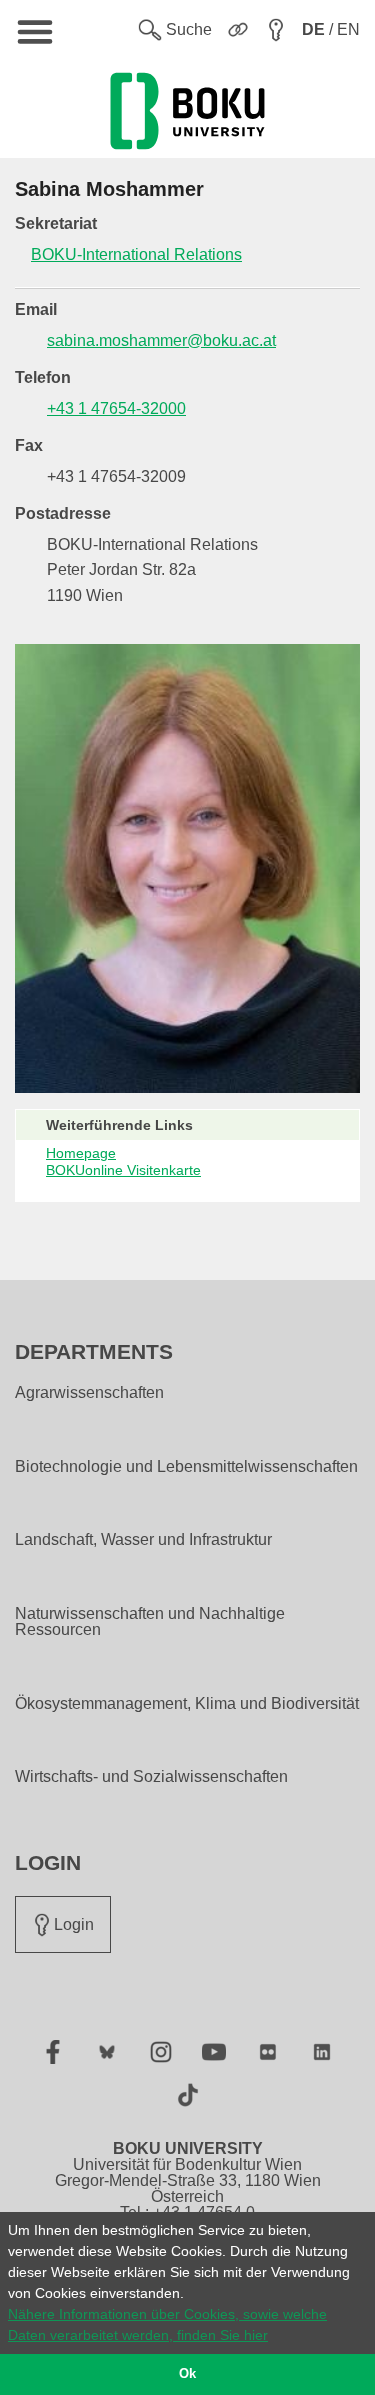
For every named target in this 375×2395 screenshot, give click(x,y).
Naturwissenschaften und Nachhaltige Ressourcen (150, 1622)
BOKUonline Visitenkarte (123, 1170)
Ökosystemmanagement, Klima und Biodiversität (187, 1704)
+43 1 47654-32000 (116, 408)
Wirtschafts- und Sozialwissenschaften (151, 1777)
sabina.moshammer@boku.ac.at (161, 340)
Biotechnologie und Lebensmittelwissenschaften (186, 1467)
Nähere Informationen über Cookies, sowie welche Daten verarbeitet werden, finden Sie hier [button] (167, 2324)
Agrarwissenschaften (89, 1393)
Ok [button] (187, 2374)
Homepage (81, 1153)
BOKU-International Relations (136, 254)
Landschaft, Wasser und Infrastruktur (143, 1540)
